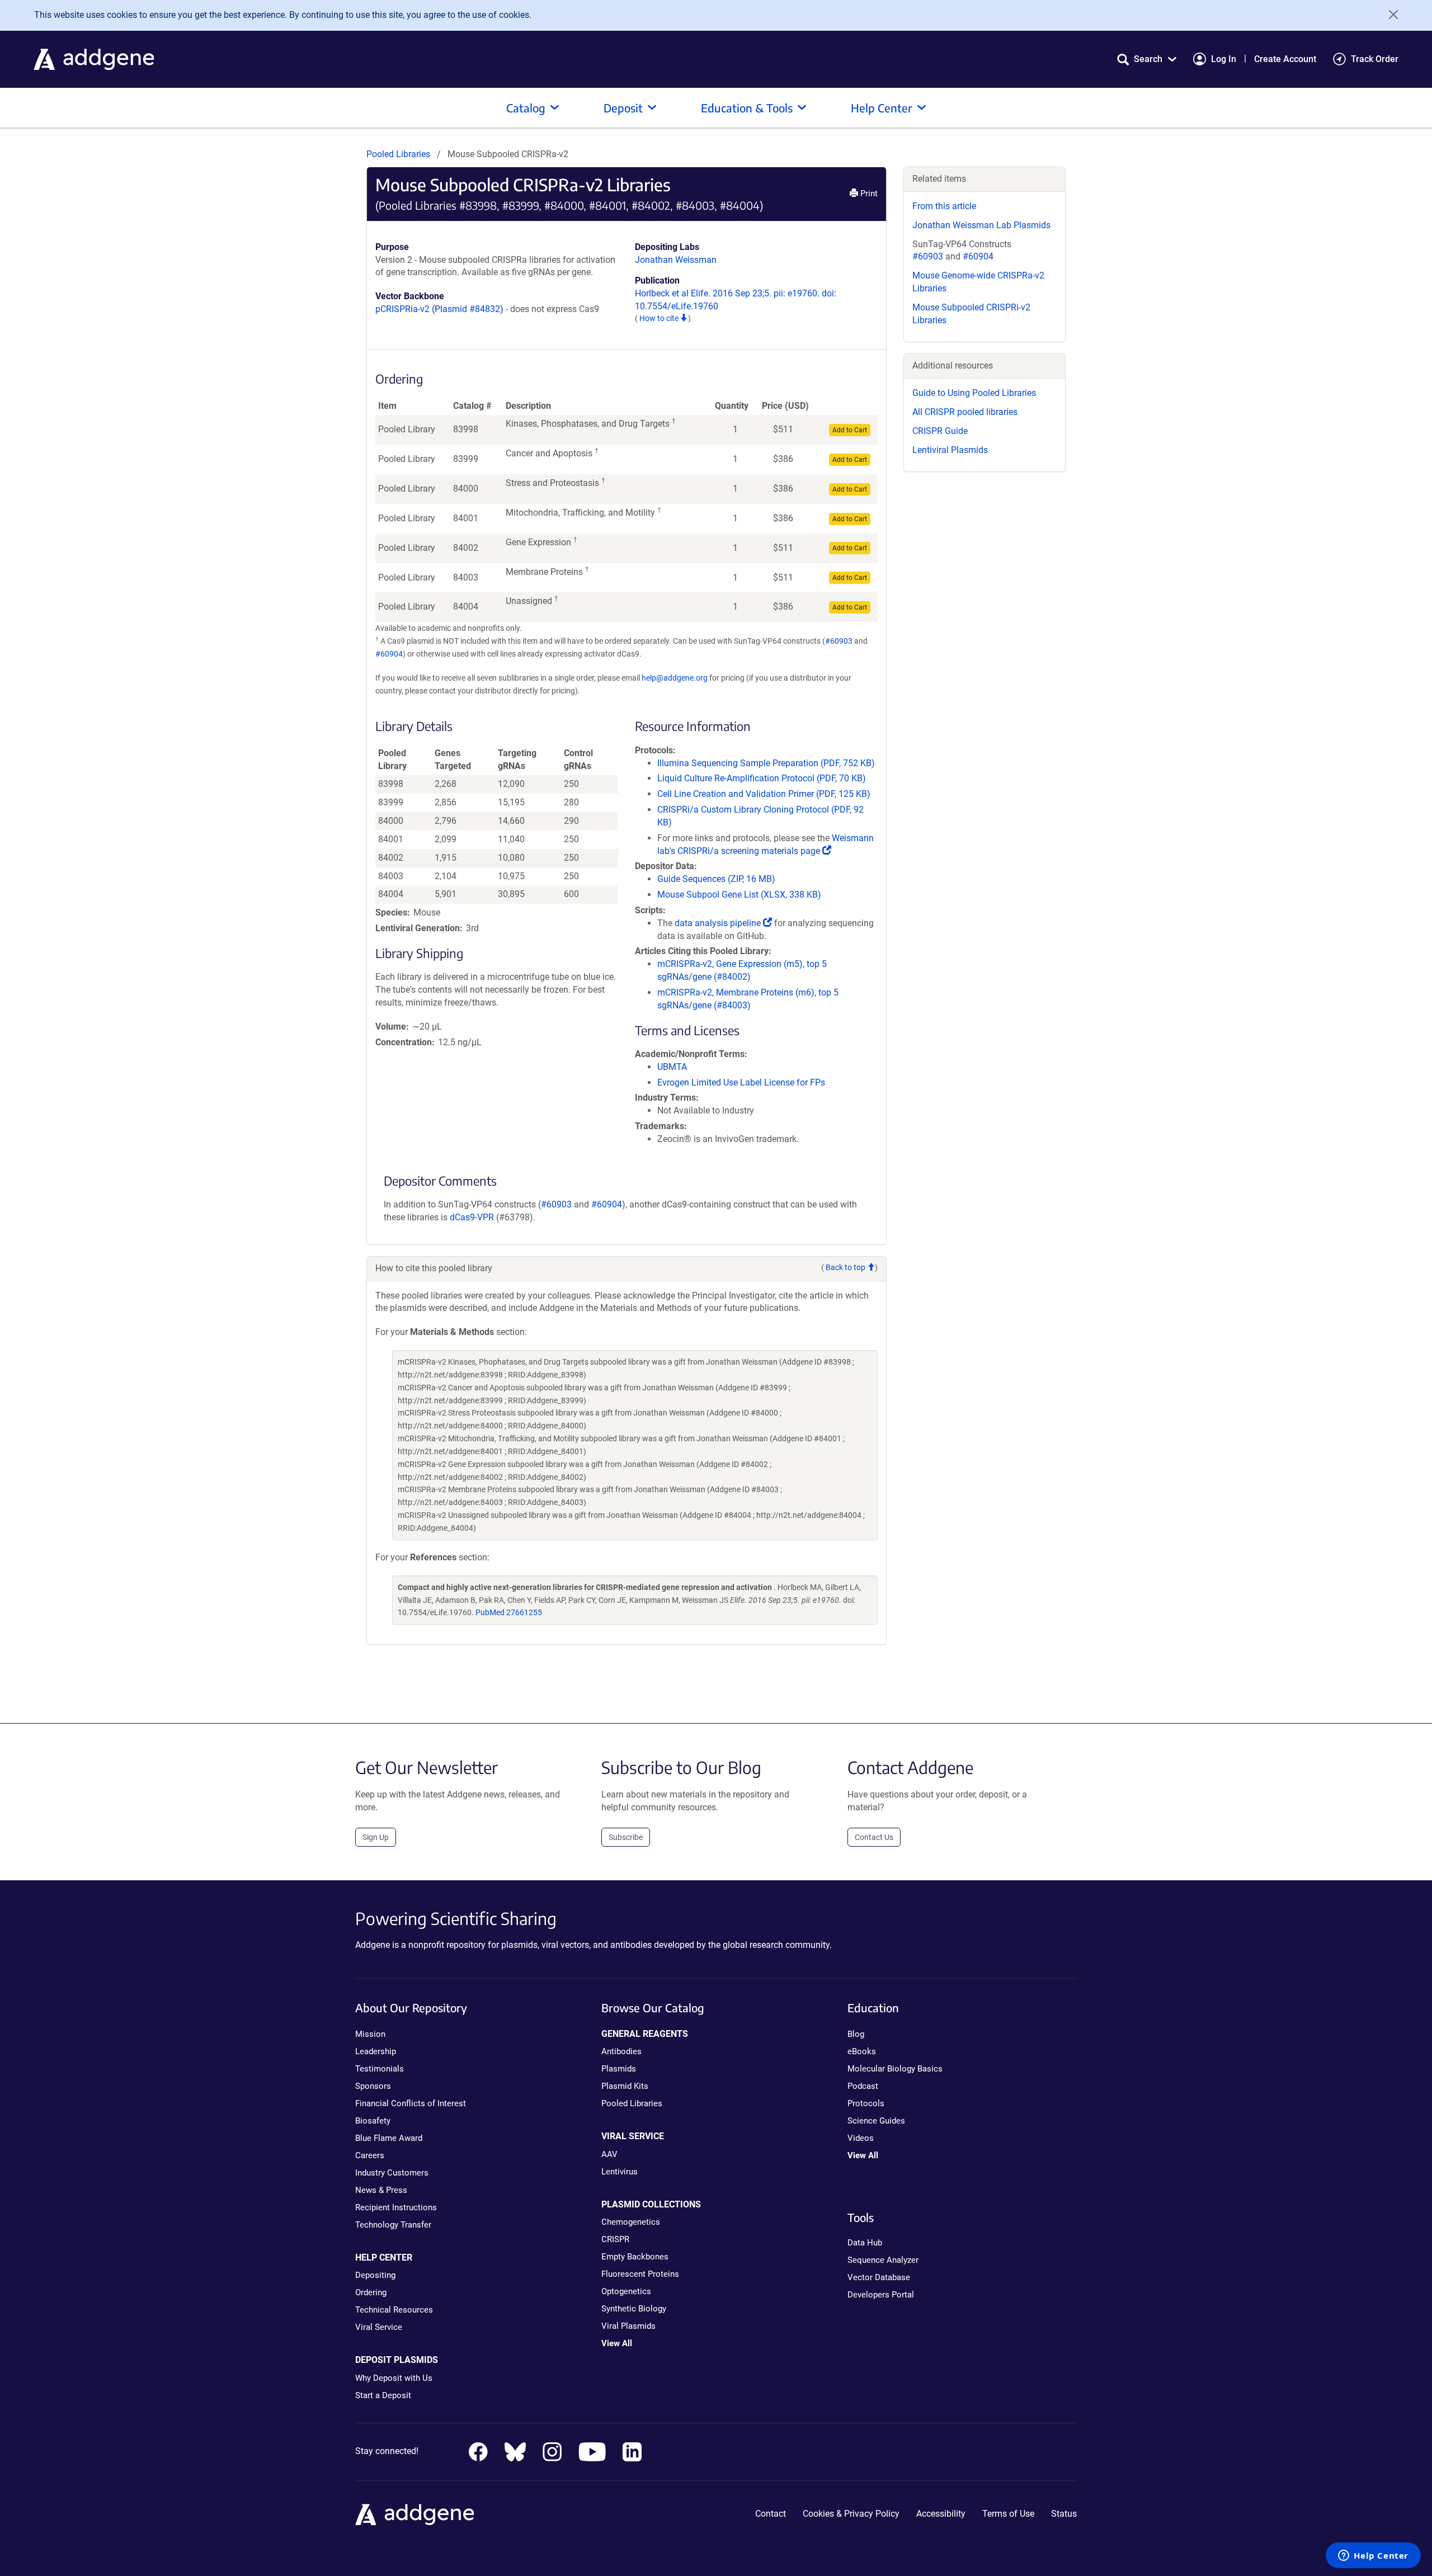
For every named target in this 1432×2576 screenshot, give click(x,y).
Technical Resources (394, 2310)
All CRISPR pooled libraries (965, 412)
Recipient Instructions (396, 2207)
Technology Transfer (393, 2225)
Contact (771, 2514)
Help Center (882, 108)
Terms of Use (1008, 2514)
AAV (609, 2154)
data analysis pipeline (723, 923)
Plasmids (619, 2069)
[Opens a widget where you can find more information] (1373, 2556)
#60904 (389, 654)
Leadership (376, 2051)
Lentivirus (620, 2172)
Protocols (866, 2103)
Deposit (623, 108)
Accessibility (941, 2514)
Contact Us (874, 1837)
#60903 (839, 641)
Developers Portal (881, 2295)
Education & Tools (747, 108)
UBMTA (672, 1067)
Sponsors (373, 2086)
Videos (861, 2138)
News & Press (381, 2190)
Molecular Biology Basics (895, 2069)
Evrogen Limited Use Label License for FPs (741, 1082)
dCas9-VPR (472, 1217)
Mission (370, 2034)
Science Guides (876, 2121)
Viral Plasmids (628, 2326)
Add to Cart (850, 430)
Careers (370, 2155)
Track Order (1375, 59)
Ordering (371, 2292)
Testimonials (380, 2069)
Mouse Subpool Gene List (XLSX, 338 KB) (739, 895)
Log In (1224, 59)
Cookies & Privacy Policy (851, 2514)
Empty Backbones (635, 2257)
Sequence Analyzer (883, 2260)
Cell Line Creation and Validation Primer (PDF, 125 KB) (764, 794)
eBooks (862, 2051)
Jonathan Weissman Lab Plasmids (981, 225)
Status (1064, 2514)
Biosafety (373, 2121)
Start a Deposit (383, 2395)
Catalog (526, 108)
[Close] (1389, 15)
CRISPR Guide (940, 431)
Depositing (375, 2275)
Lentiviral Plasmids (950, 450)
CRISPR (615, 2239)
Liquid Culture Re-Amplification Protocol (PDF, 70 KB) (762, 778)
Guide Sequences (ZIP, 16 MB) (716, 879)
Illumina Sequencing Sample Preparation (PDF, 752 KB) (766, 763)
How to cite (660, 318)
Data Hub (865, 2243)
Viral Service (379, 2327)
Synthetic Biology (634, 2309)
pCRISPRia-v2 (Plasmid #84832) (439, 309)
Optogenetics (626, 2291)
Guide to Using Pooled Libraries (974, 393)
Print (868, 194)
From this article (944, 206)
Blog (856, 2034)
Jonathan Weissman (676, 260)
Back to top (846, 1267)
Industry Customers (392, 2173)
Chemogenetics (631, 2222)
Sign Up (376, 1837)
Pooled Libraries (398, 154)
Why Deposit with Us (394, 2378)
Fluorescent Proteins (640, 2274)
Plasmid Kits (625, 2086)
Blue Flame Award (389, 2138)
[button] (1147, 59)
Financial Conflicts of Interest (411, 2103)
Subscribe (626, 1837)
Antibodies (621, 2051)
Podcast (863, 2086)
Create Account (1285, 59)
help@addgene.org (675, 678)
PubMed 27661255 (509, 1612)
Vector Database (879, 2277)
